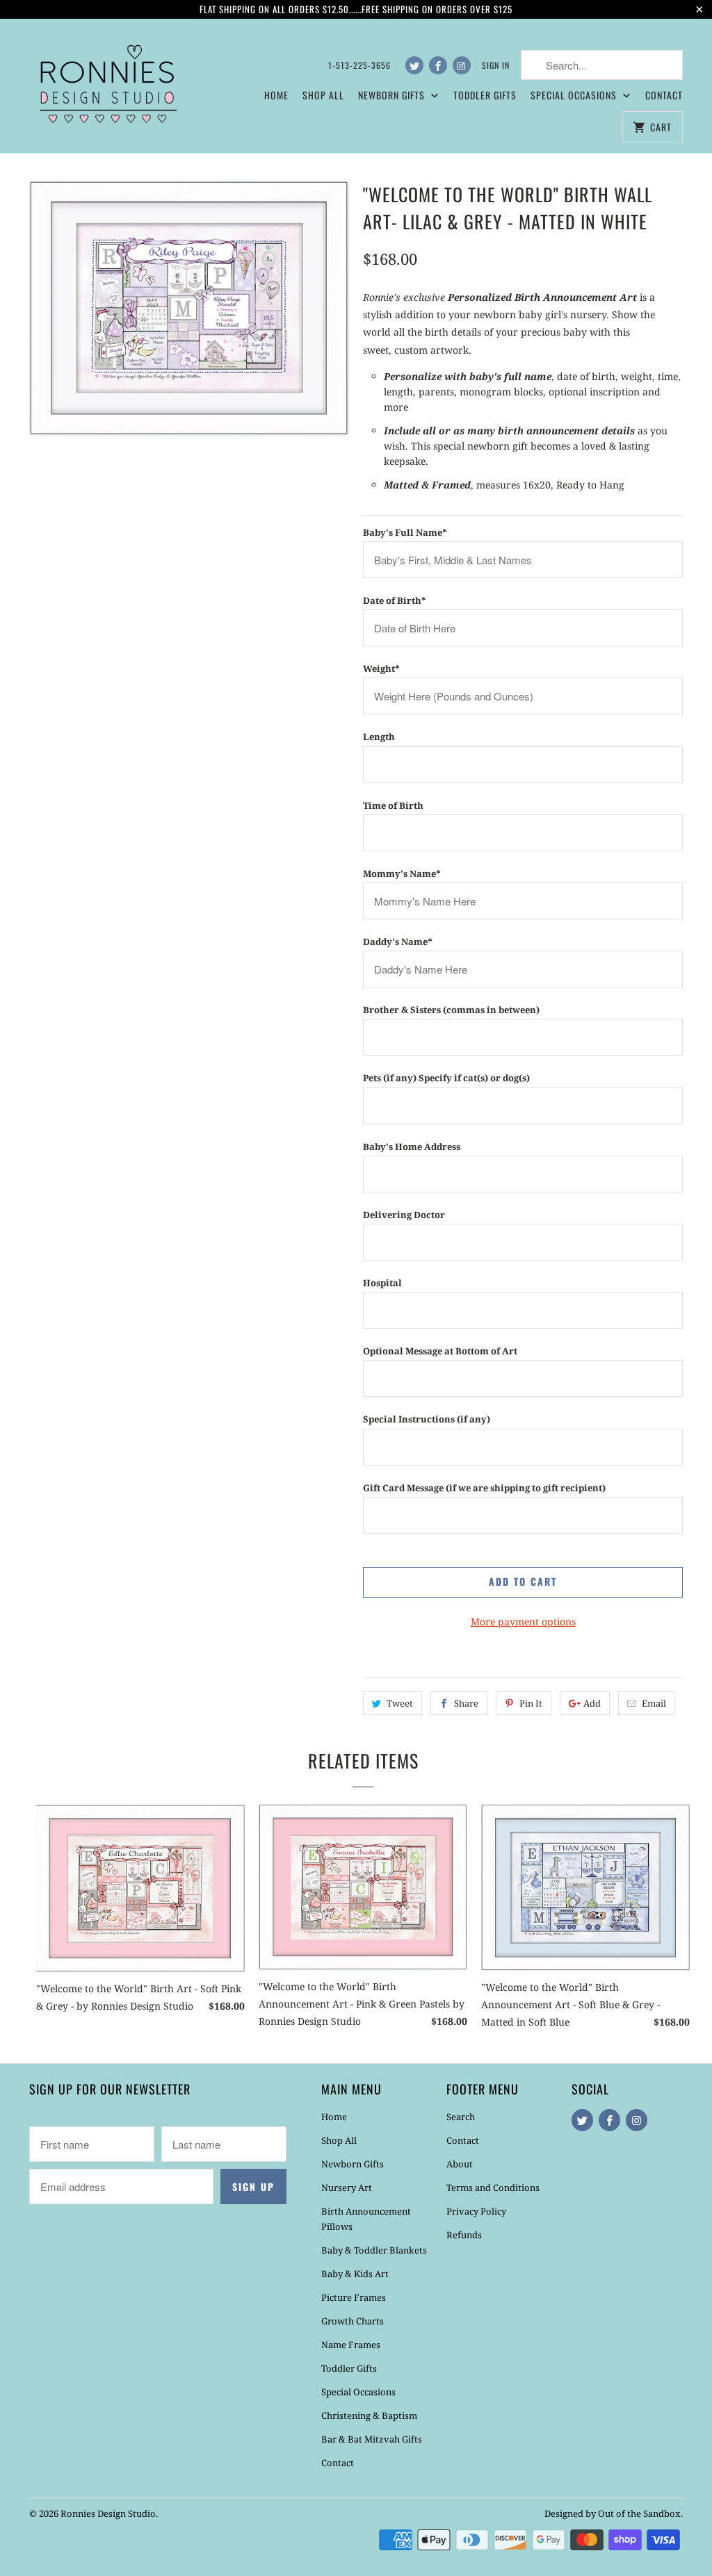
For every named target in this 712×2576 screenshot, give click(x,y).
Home (276, 95)
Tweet (400, 1703)
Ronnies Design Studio (108, 2513)
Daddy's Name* (398, 942)
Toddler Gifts (485, 95)
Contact (664, 95)
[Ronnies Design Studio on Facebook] (438, 65)
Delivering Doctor (404, 1215)
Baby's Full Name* (405, 532)
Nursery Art (347, 2188)
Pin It (531, 1703)
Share (466, 1703)
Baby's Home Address (412, 1147)
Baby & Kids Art (355, 2274)
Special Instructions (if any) (427, 1419)
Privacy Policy (476, 2211)
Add (592, 1703)
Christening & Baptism (369, 2415)
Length (379, 737)
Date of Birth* (395, 600)
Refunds (464, 2235)
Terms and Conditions (493, 2188)
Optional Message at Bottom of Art (440, 1351)
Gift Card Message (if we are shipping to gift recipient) (484, 1488)
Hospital (382, 1283)
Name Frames (351, 2345)
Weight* (381, 668)
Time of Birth (393, 805)
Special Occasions (358, 2392)
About (460, 2164)
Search (461, 2117)
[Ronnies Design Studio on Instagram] (462, 65)
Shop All (323, 95)
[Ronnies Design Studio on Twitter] (414, 65)
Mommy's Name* (402, 873)
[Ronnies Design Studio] (106, 82)
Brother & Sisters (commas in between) (451, 1010)
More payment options (523, 1622)
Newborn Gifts (353, 2164)
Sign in (496, 65)
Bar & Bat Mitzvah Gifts (372, 2439)
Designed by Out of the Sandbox (613, 2513)
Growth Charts (353, 2321)
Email (654, 1703)
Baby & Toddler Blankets (374, 2250)
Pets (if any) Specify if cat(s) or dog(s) (446, 1078)
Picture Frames (354, 2297)
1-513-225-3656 (359, 65)
